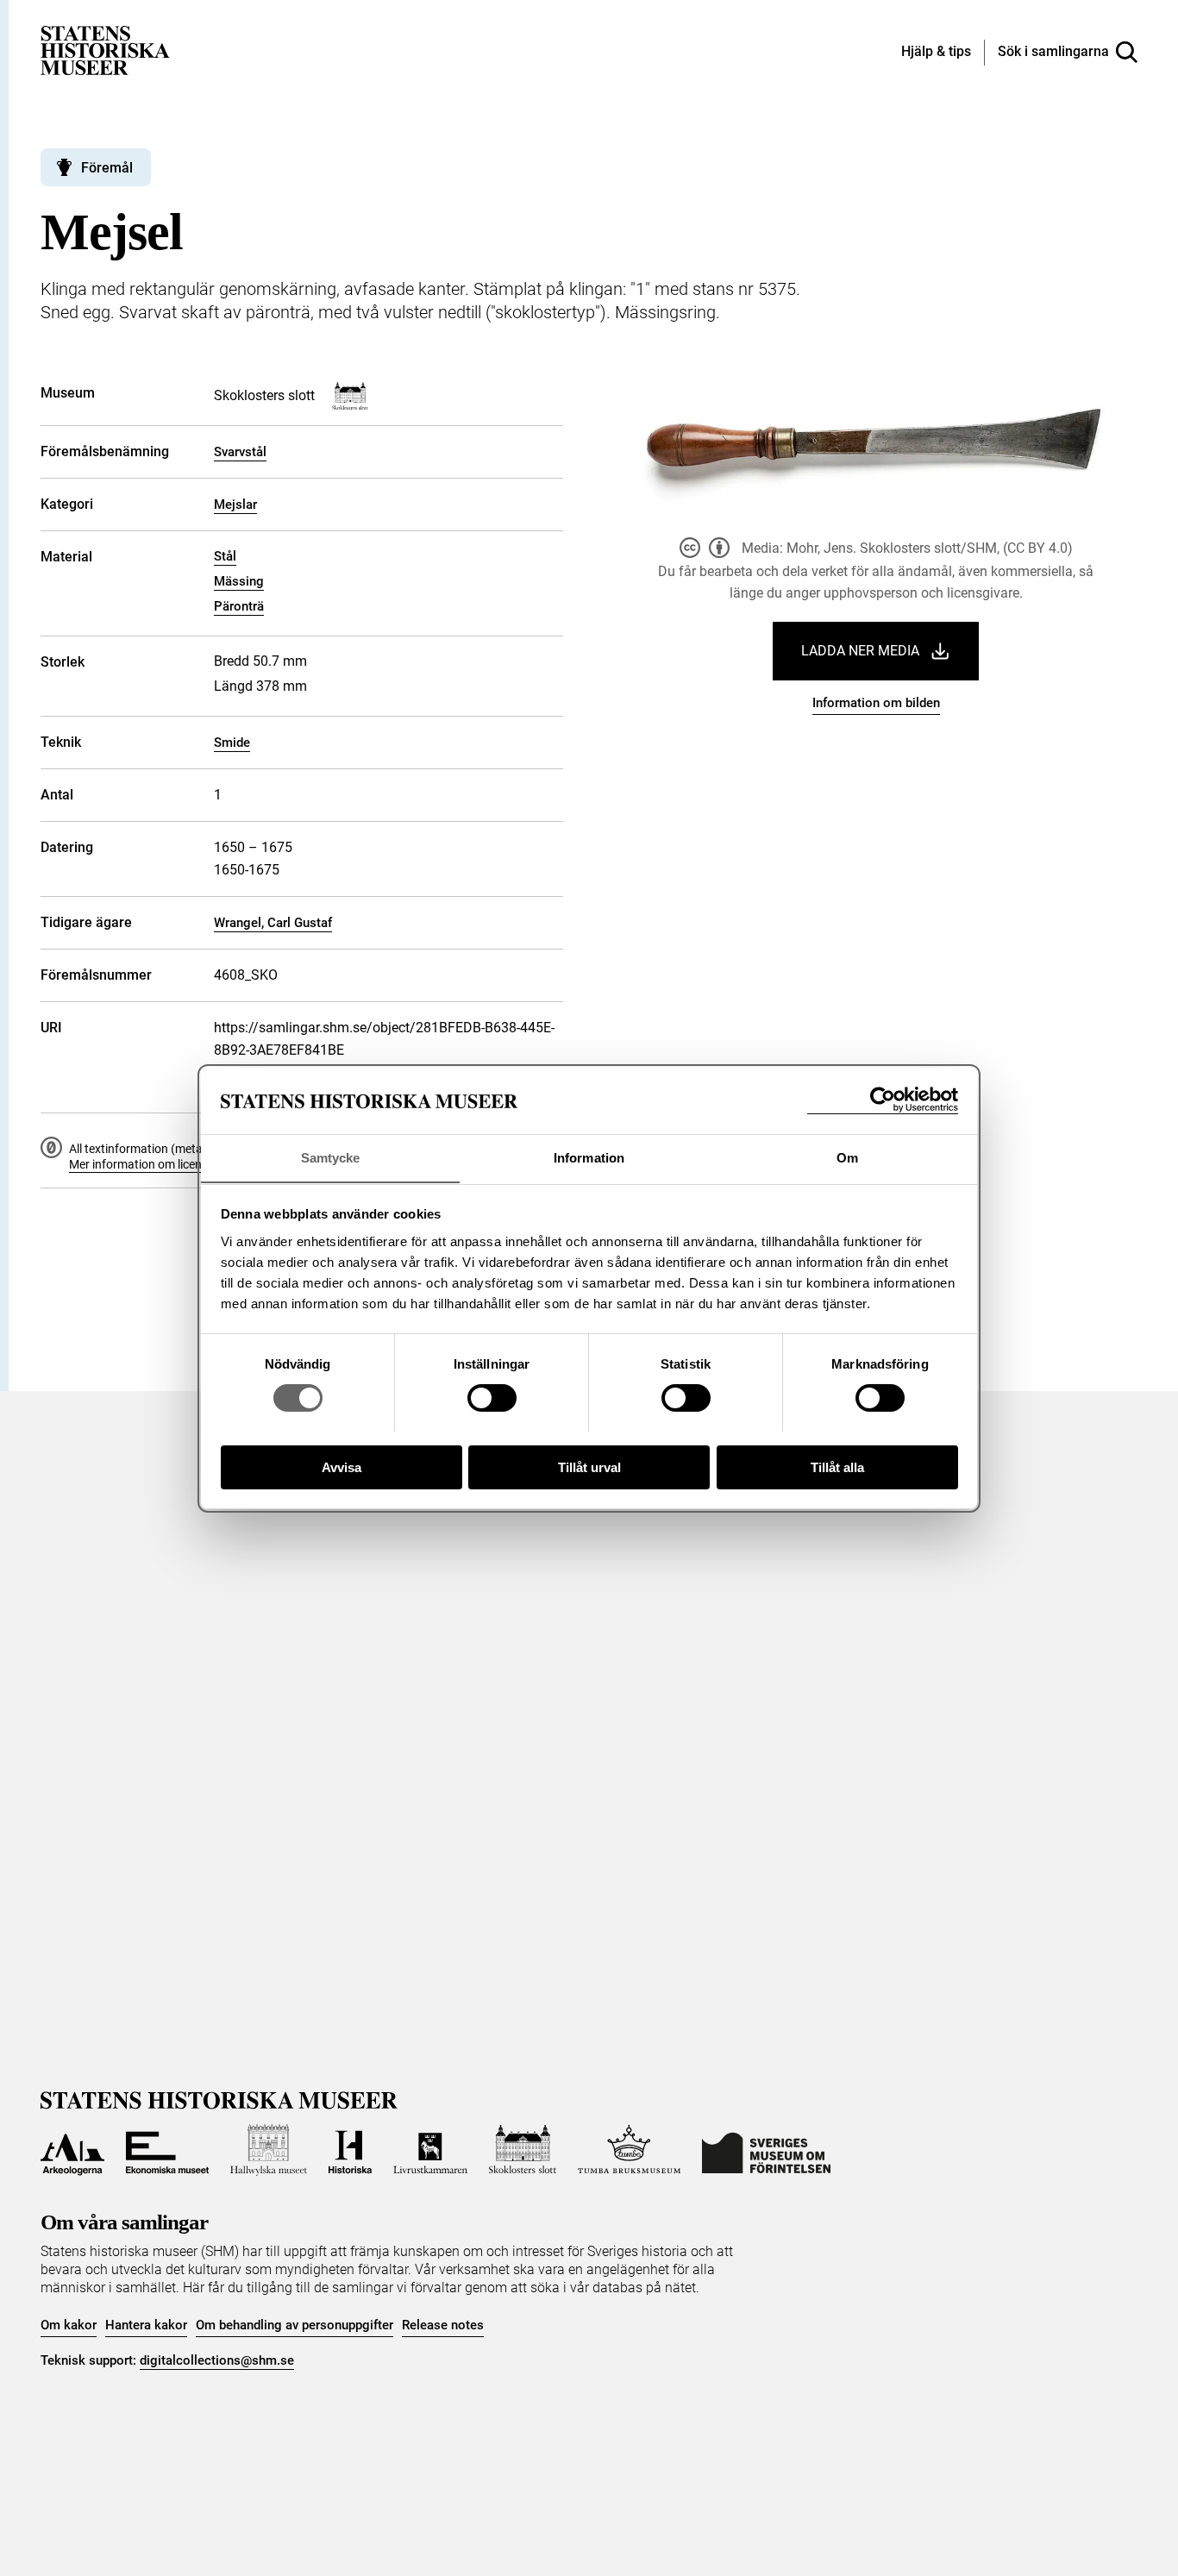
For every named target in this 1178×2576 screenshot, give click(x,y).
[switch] (492, 1398)
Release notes (443, 2325)
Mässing (239, 581)
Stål (225, 556)
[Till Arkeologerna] (72, 2150)
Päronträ (239, 606)
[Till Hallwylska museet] (269, 2150)
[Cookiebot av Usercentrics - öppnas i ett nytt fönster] (883, 1100)
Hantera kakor (146, 2325)
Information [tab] (589, 1157)
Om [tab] (847, 1157)
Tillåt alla (837, 1467)
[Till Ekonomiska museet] (167, 2150)
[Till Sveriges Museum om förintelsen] (766, 2150)
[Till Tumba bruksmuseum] (630, 2150)
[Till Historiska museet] (350, 2150)
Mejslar (235, 505)
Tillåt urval (589, 1467)
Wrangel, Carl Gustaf (273, 923)
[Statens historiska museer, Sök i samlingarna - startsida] (105, 50)
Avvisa (341, 1467)
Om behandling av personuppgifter (294, 2325)
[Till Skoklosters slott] (523, 2150)
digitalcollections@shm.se (217, 2360)
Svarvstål (240, 452)
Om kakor (69, 2325)
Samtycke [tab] (331, 1157)
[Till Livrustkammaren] (430, 2150)
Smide (232, 743)
